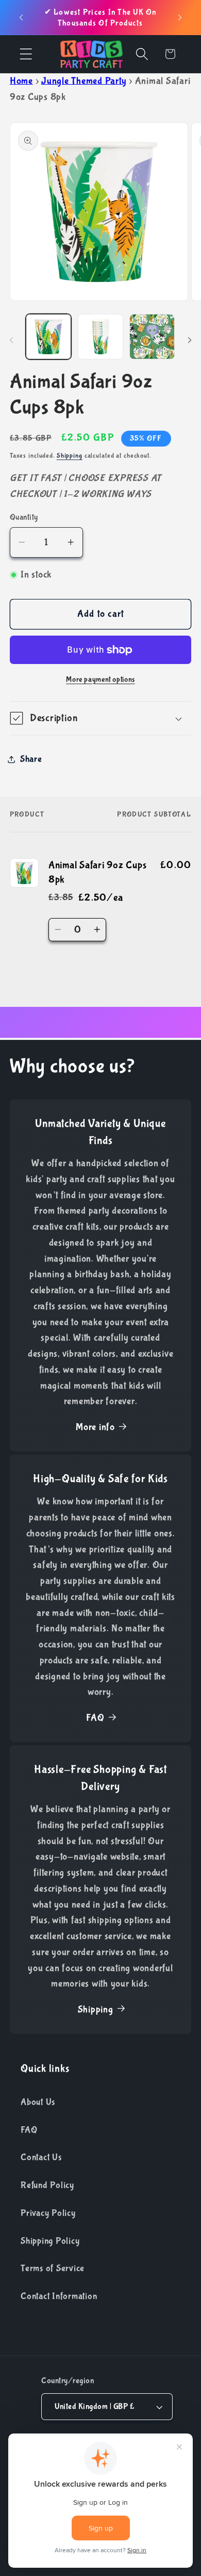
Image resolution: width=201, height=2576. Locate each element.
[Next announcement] (180, 18)
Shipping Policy (50, 2241)
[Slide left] (11, 340)
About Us (38, 2102)
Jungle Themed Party (84, 81)
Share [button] (31, 759)
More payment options (100, 679)
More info (95, 1427)
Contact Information (59, 2296)
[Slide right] (190, 340)
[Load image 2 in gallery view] (100, 337)
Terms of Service (53, 2268)
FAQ (95, 1718)
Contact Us (41, 2157)
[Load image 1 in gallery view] (48, 337)
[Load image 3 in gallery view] (152, 337)
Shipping (70, 456)
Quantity (24, 517)
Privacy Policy (48, 2213)
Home (21, 81)
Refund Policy (47, 2185)
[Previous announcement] (21, 18)
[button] (26, 54)
